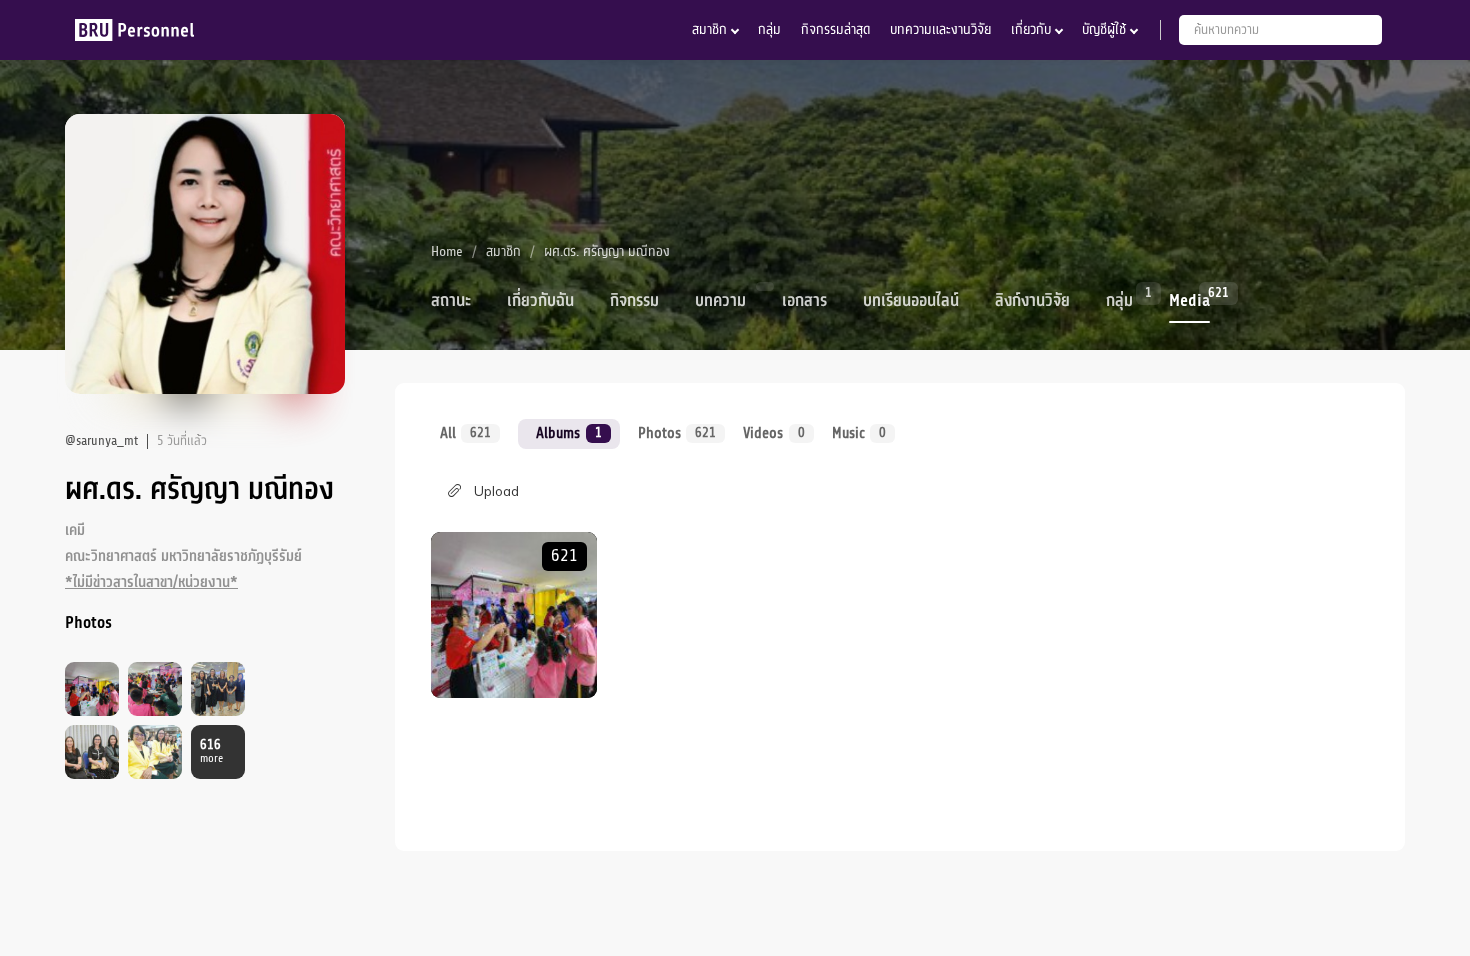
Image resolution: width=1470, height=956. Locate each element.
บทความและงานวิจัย (940, 29)
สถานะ (451, 301)
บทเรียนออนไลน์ (911, 301)
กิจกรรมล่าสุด (835, 29)
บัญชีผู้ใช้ (1104, 29)
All (465, 433)
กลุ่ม (769, 29)
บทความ (720, 301)
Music (859, 433)
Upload (496, 490)
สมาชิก (709, 29)
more (211, 751)
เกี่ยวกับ (1031, 29)
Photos (677, 433)
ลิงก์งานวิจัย (1032, 301)
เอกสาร (804, 301)
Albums (568, 433)
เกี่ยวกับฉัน (540, 301)
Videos (773, 433)
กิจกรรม (634, 301)
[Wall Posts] (514, 615)
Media (1189, 299)
